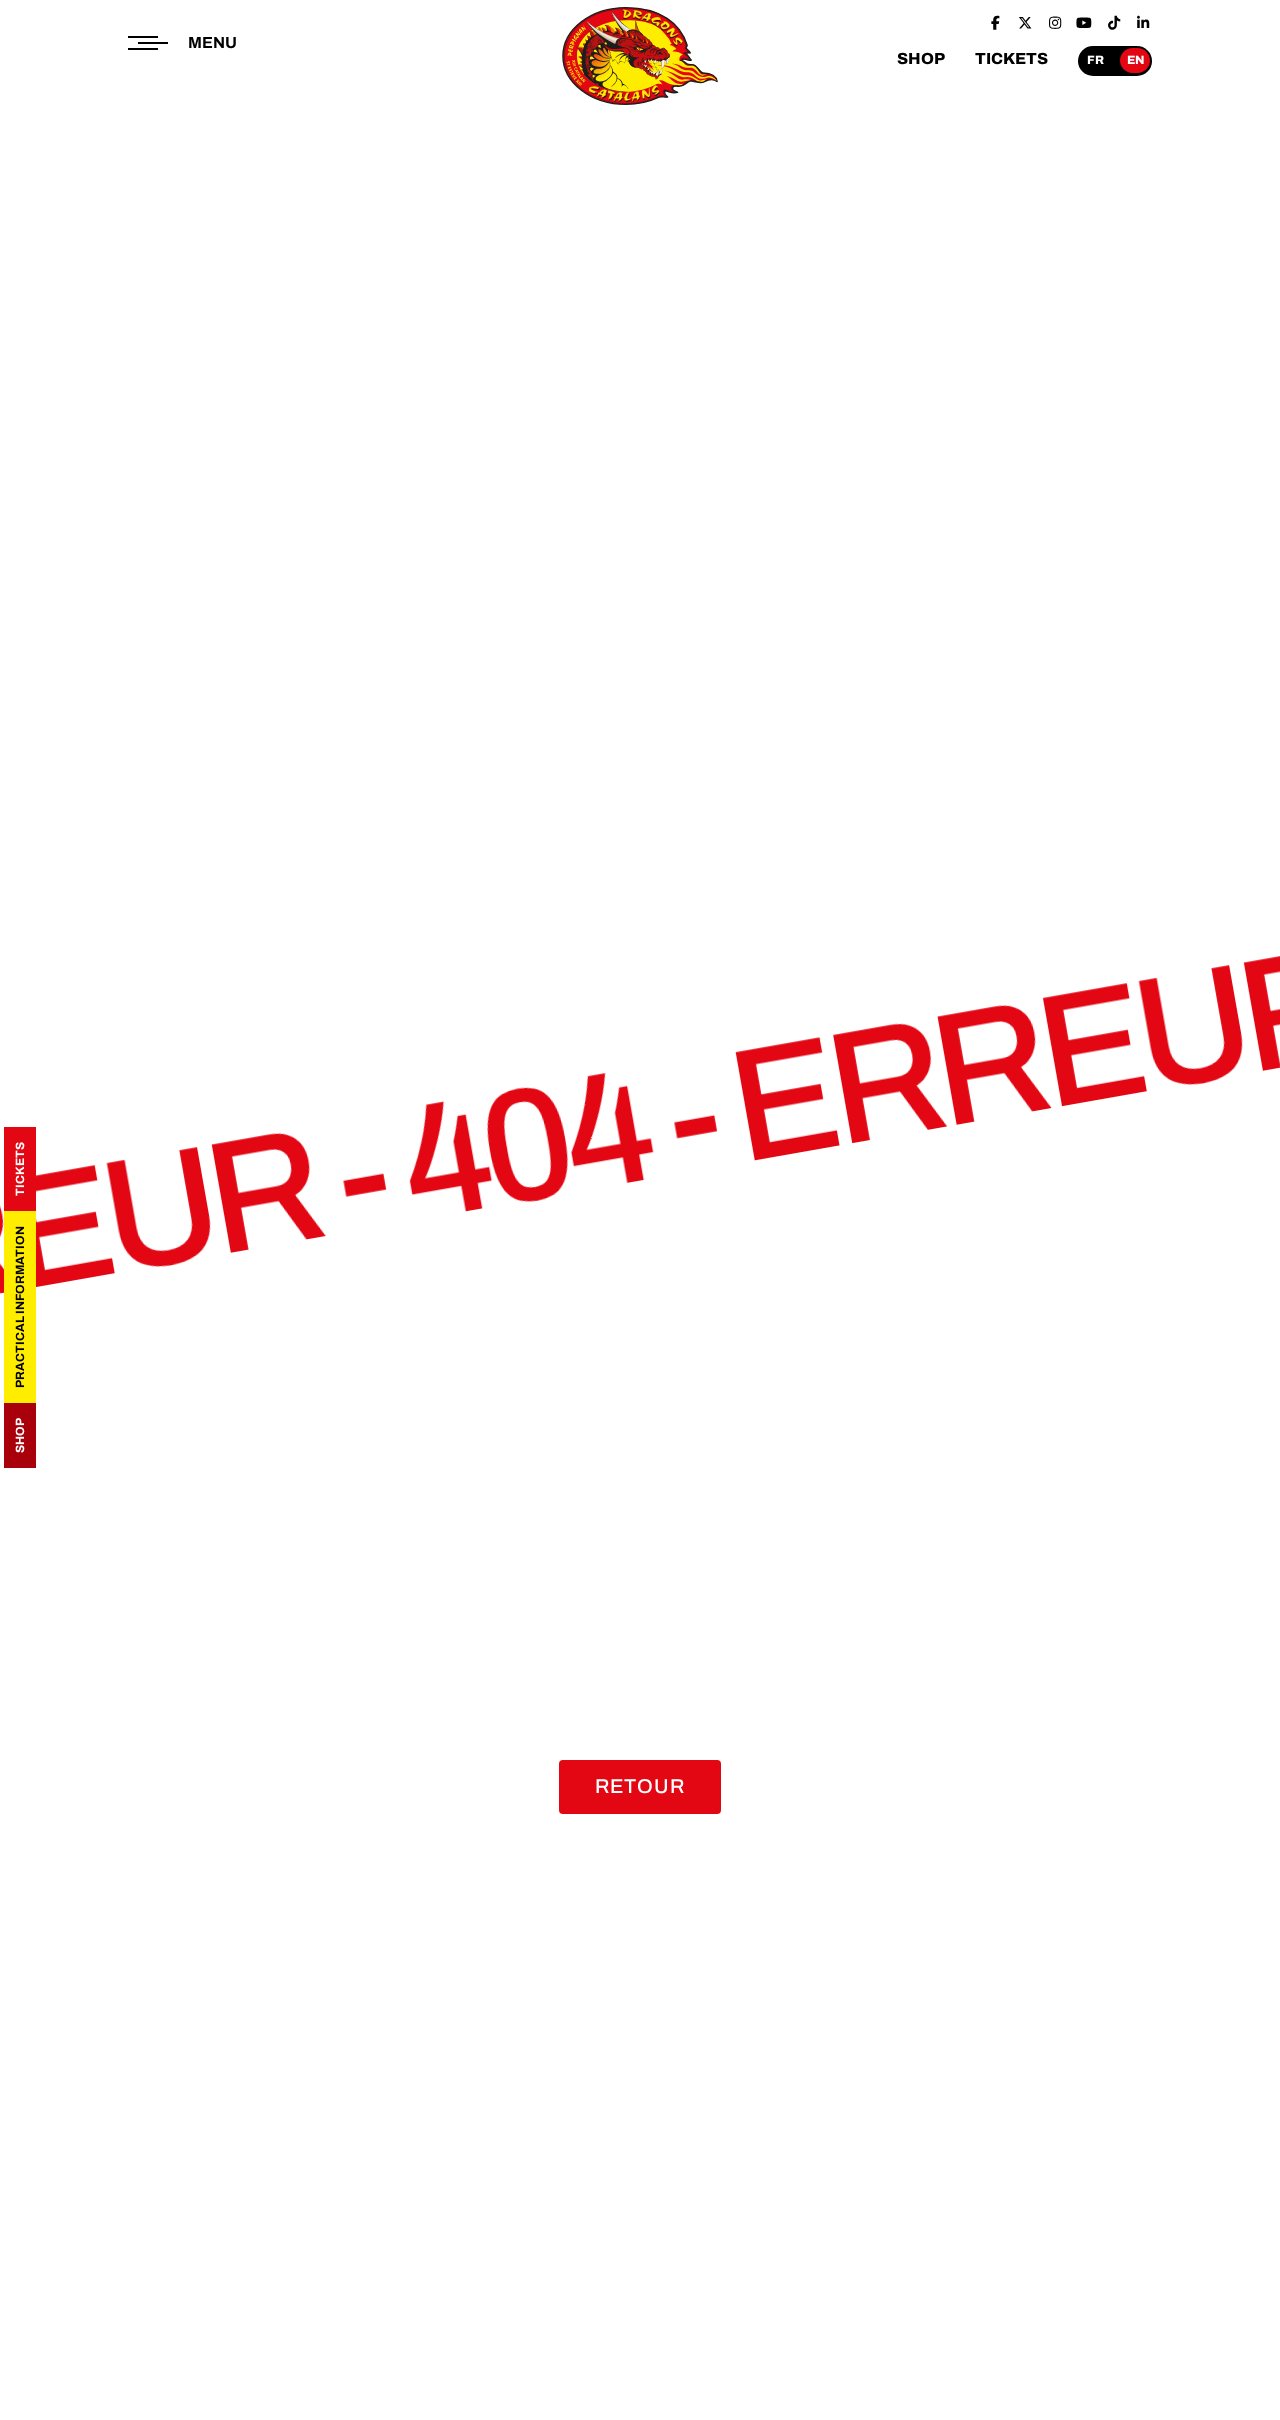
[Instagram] (1055, 23)
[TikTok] (1114, 23)
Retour (640, 1786)
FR (1095, 60)
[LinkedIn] (1144, 23)
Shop (20, 1435)
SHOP (921, 58)
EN (1135, 60)
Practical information (20, 1307)
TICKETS (1011, 58)
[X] (1026, 23)
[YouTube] (1085, 23)
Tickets (20, 1169)
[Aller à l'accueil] (640, 106)
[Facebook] (996, 23)
